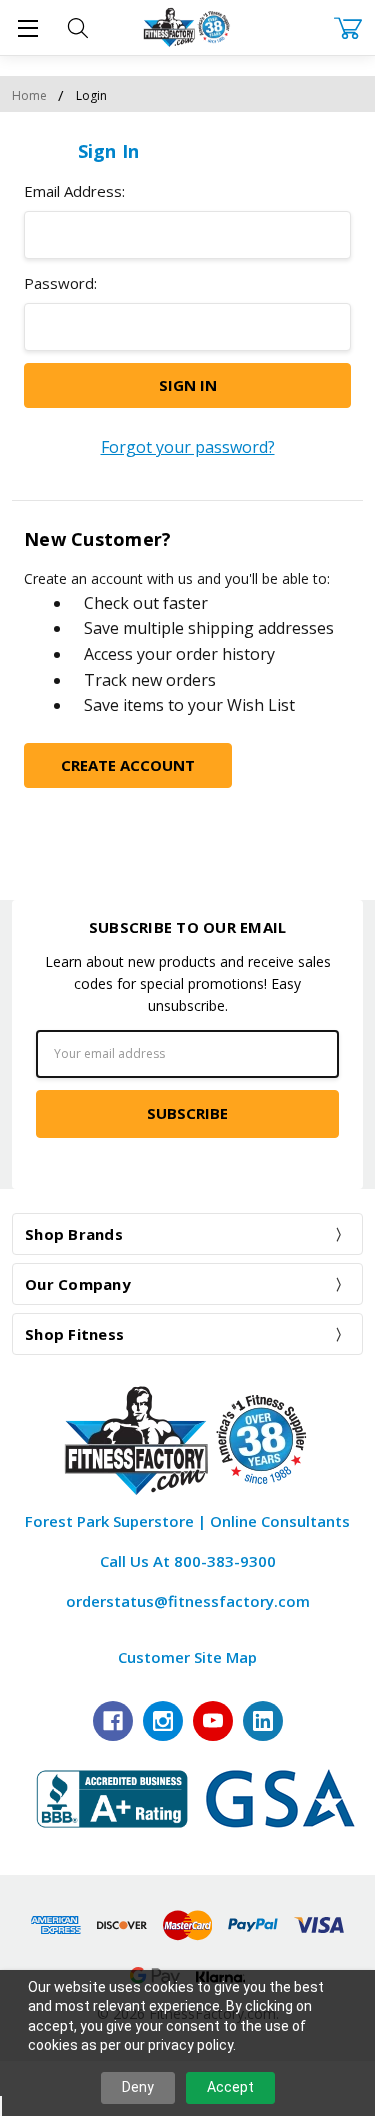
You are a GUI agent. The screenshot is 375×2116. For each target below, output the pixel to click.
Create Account (128, 765)
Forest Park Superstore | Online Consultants (187, 1521)
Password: (60, 283)
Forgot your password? (188, 447)
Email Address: (74, 191)
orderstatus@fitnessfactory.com (188, 1601)
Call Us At (188, 1561)
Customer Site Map (187, 1657)
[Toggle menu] (27, 27)
